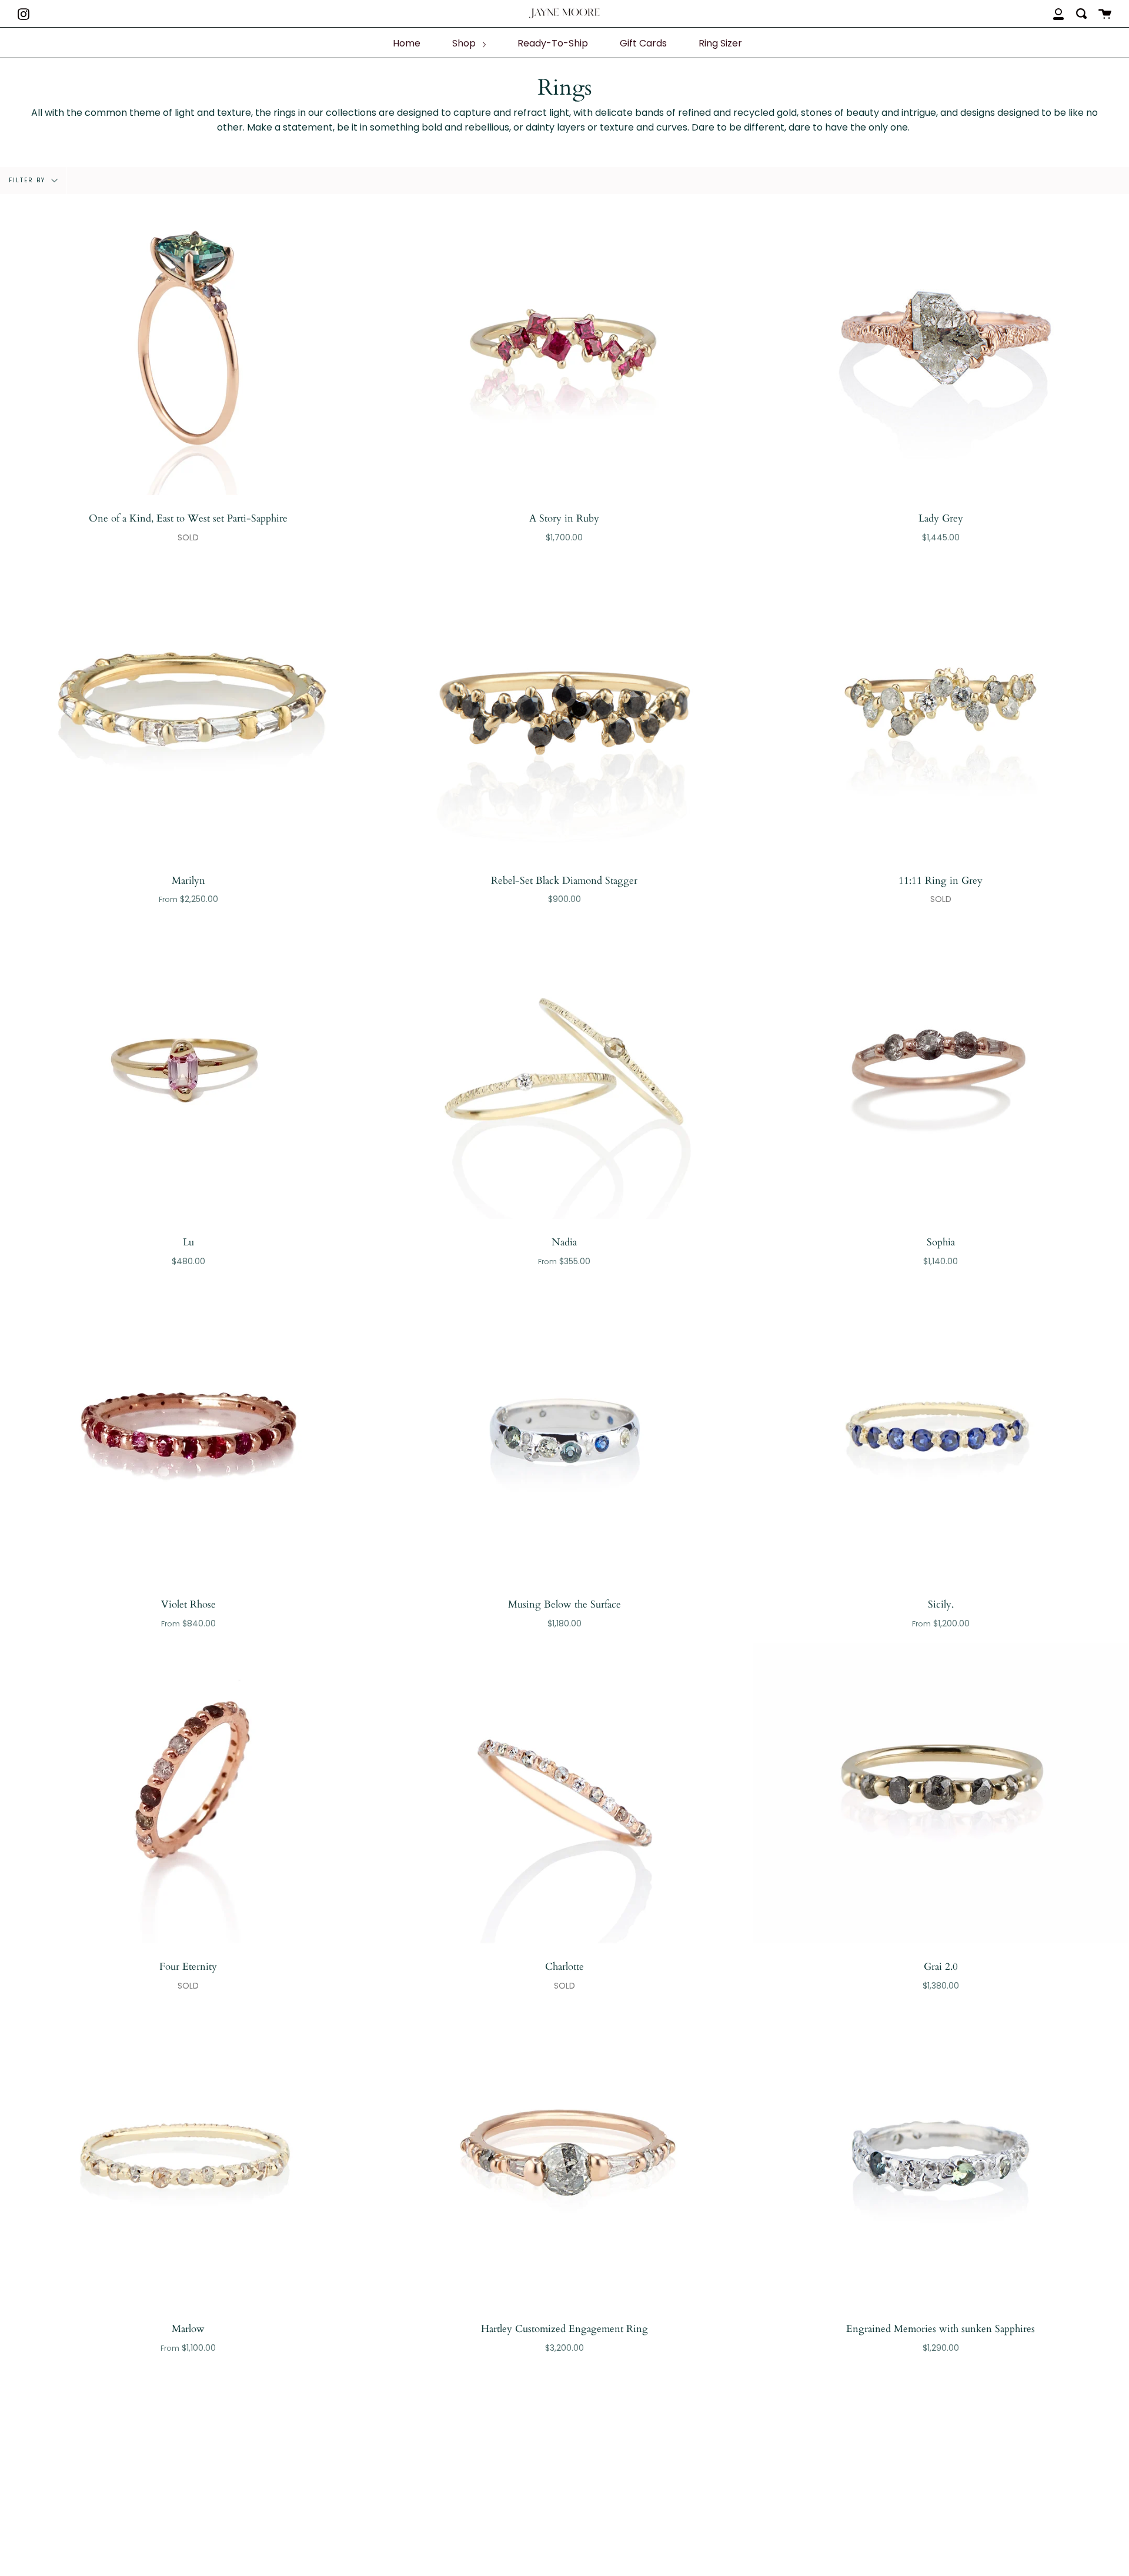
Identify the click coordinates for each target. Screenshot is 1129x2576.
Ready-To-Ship (553, 43)
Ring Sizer (720, 43)
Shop (465, 43)
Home (407, 43)
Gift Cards (643, 43)
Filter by (29, 180)
